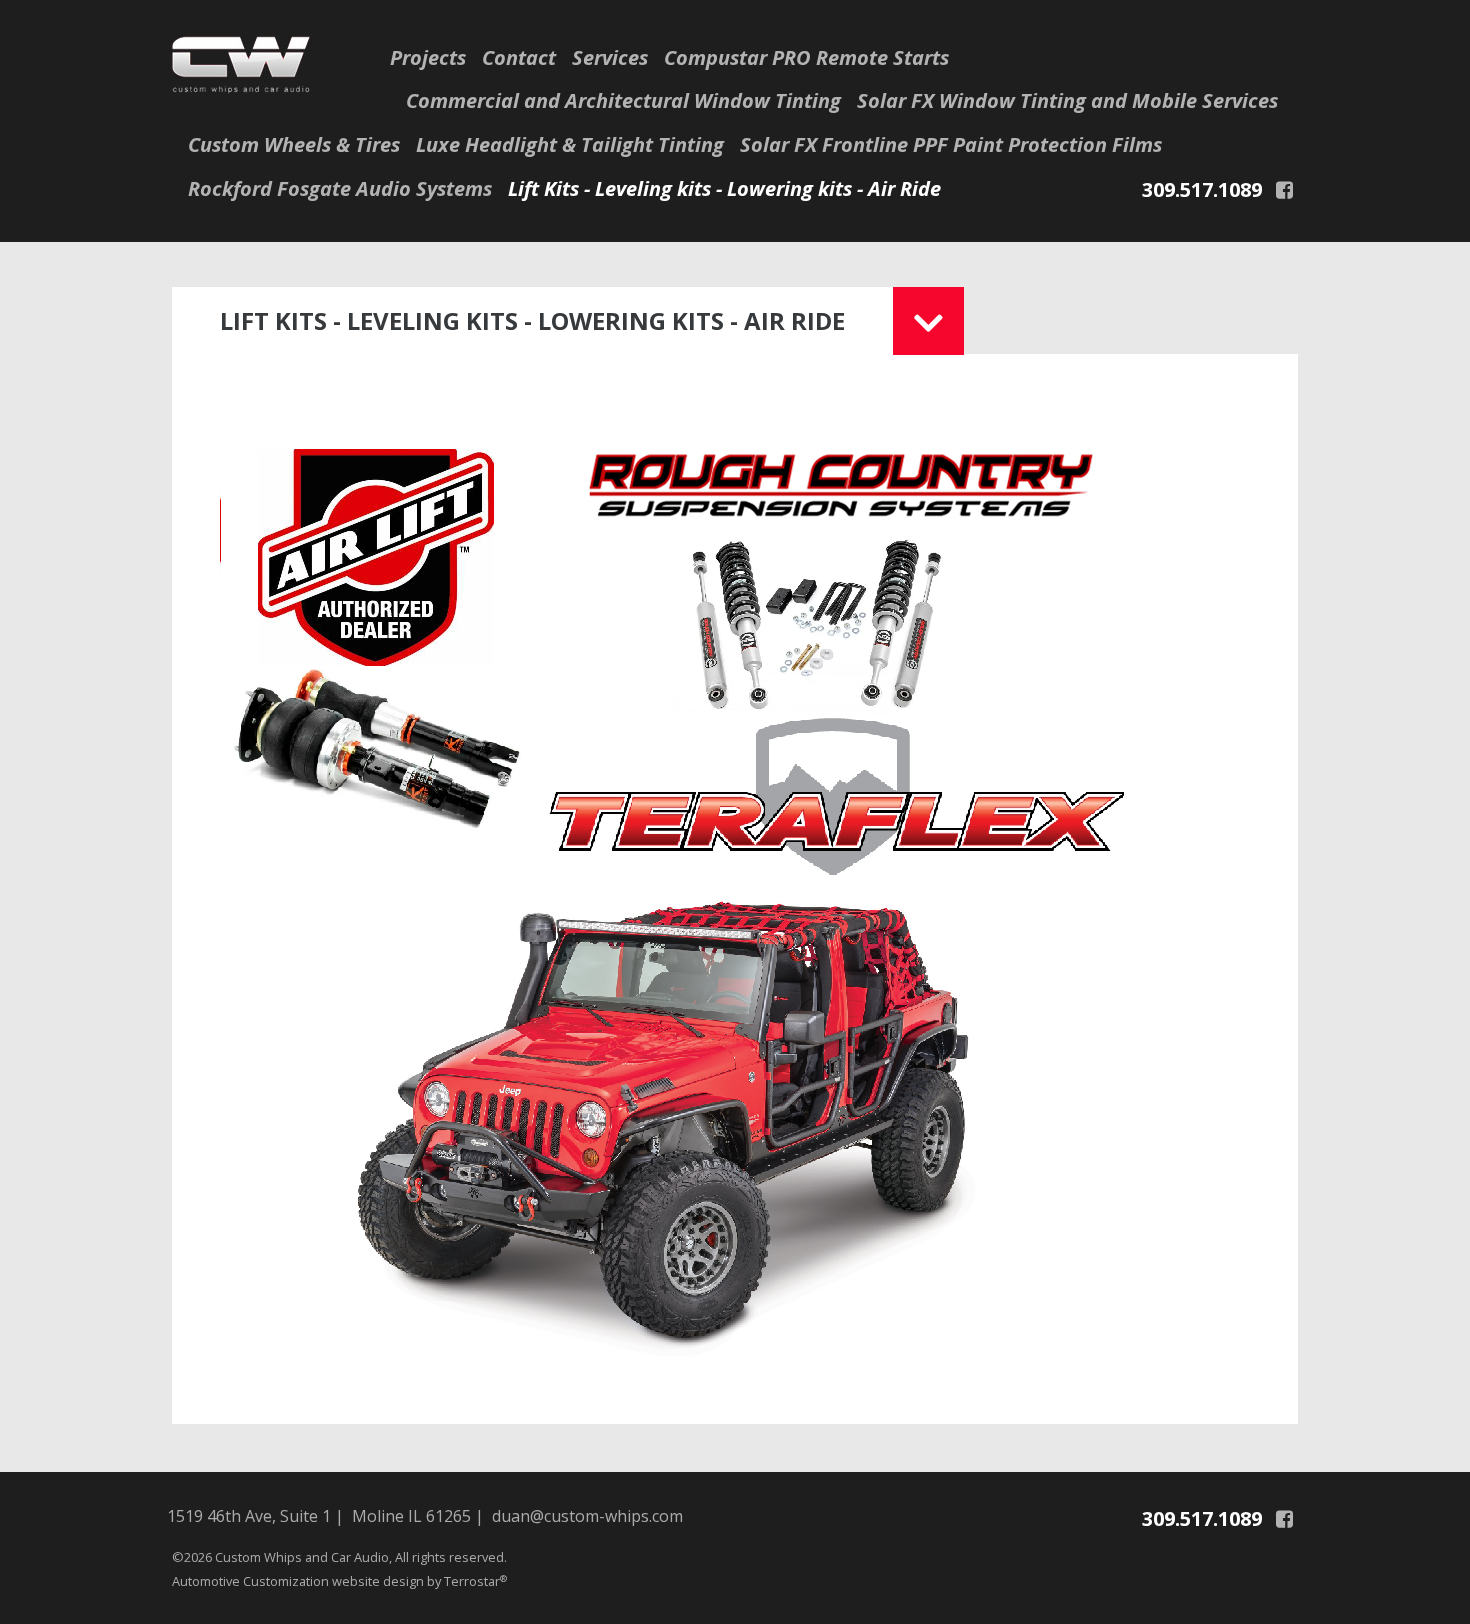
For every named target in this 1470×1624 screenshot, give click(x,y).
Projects (428, 57)
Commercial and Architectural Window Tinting (623, 100)
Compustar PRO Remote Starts (806, 57)
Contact (519, 57)
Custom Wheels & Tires (294, 144)
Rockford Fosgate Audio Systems (340, 188)
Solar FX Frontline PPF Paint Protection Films (951, 144)
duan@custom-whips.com (587, 1516)
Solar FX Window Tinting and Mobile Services (1067, 100)
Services (610, 57)
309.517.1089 (1202, 189)
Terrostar (475, 1581)
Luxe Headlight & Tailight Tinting (570, 144)
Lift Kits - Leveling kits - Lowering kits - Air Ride (724, 188)
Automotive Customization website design (299, 1581)
